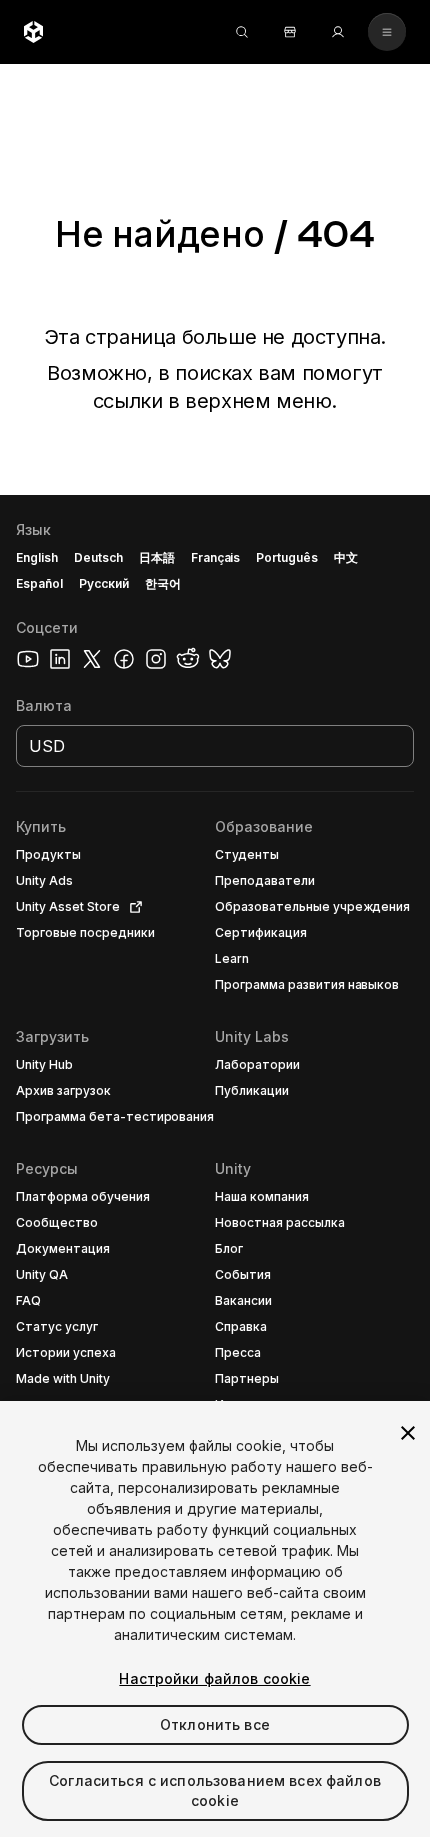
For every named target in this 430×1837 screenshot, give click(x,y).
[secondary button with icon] (387, 32)
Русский (104, 583)
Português (287, 557)
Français (216, 557)
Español (39, 583)
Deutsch (98, 557)
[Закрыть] (408, 1433)
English (37, 557)
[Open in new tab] (132, 907)
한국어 (163, 583)
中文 (346, 557)
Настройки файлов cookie (214, 1678)
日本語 (157, 557)
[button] (215, 1166)
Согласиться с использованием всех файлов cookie (215, 1790)
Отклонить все (215, 1724)
